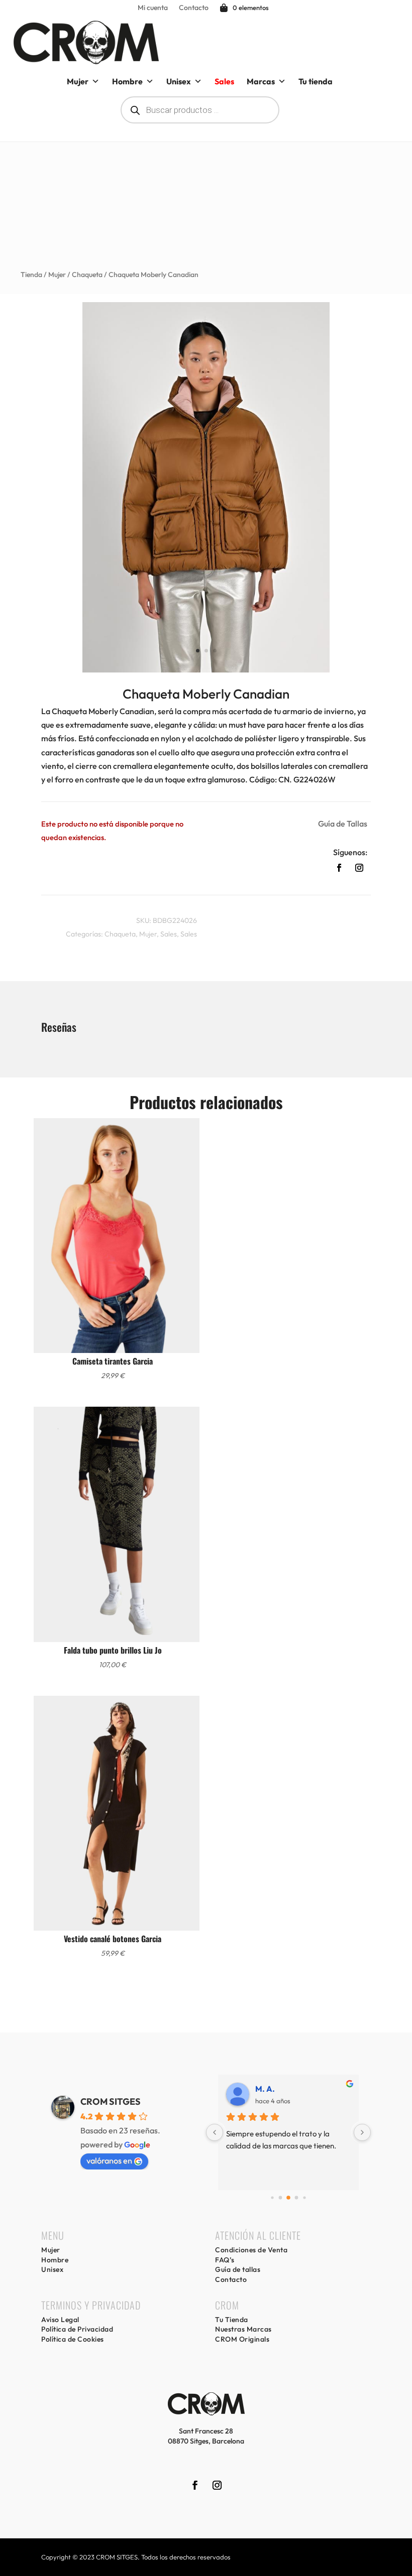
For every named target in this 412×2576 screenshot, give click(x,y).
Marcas (261, 81)
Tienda (31, 275)
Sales (169, 934)
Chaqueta (87, 275)
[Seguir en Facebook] (339, 868)
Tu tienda (316, 81)
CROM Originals (242, 2339)
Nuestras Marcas (243, 2329)
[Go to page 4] (289, 2198)
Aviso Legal (60, 2320)
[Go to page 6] (305, 2198)
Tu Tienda (232, 2320)
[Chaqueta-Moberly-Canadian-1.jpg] (206, 669)
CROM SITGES (111, 2102)
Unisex (179, 81)
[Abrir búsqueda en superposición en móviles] (200, 110)
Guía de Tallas (343, 824)
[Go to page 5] (296, 2198)
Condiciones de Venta (251, 2250)
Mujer (78, 81)
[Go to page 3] (280, 2198)
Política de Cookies (73, 2339)
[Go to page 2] (272, 2198)
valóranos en (109, 2160)
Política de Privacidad (77, 2329)
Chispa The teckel (288, 2089)
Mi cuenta (153, 8)
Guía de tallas (238, 2269)
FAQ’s (225, 2260)
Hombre (127, 81)
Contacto (194, 8)
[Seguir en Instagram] (359, 868)
